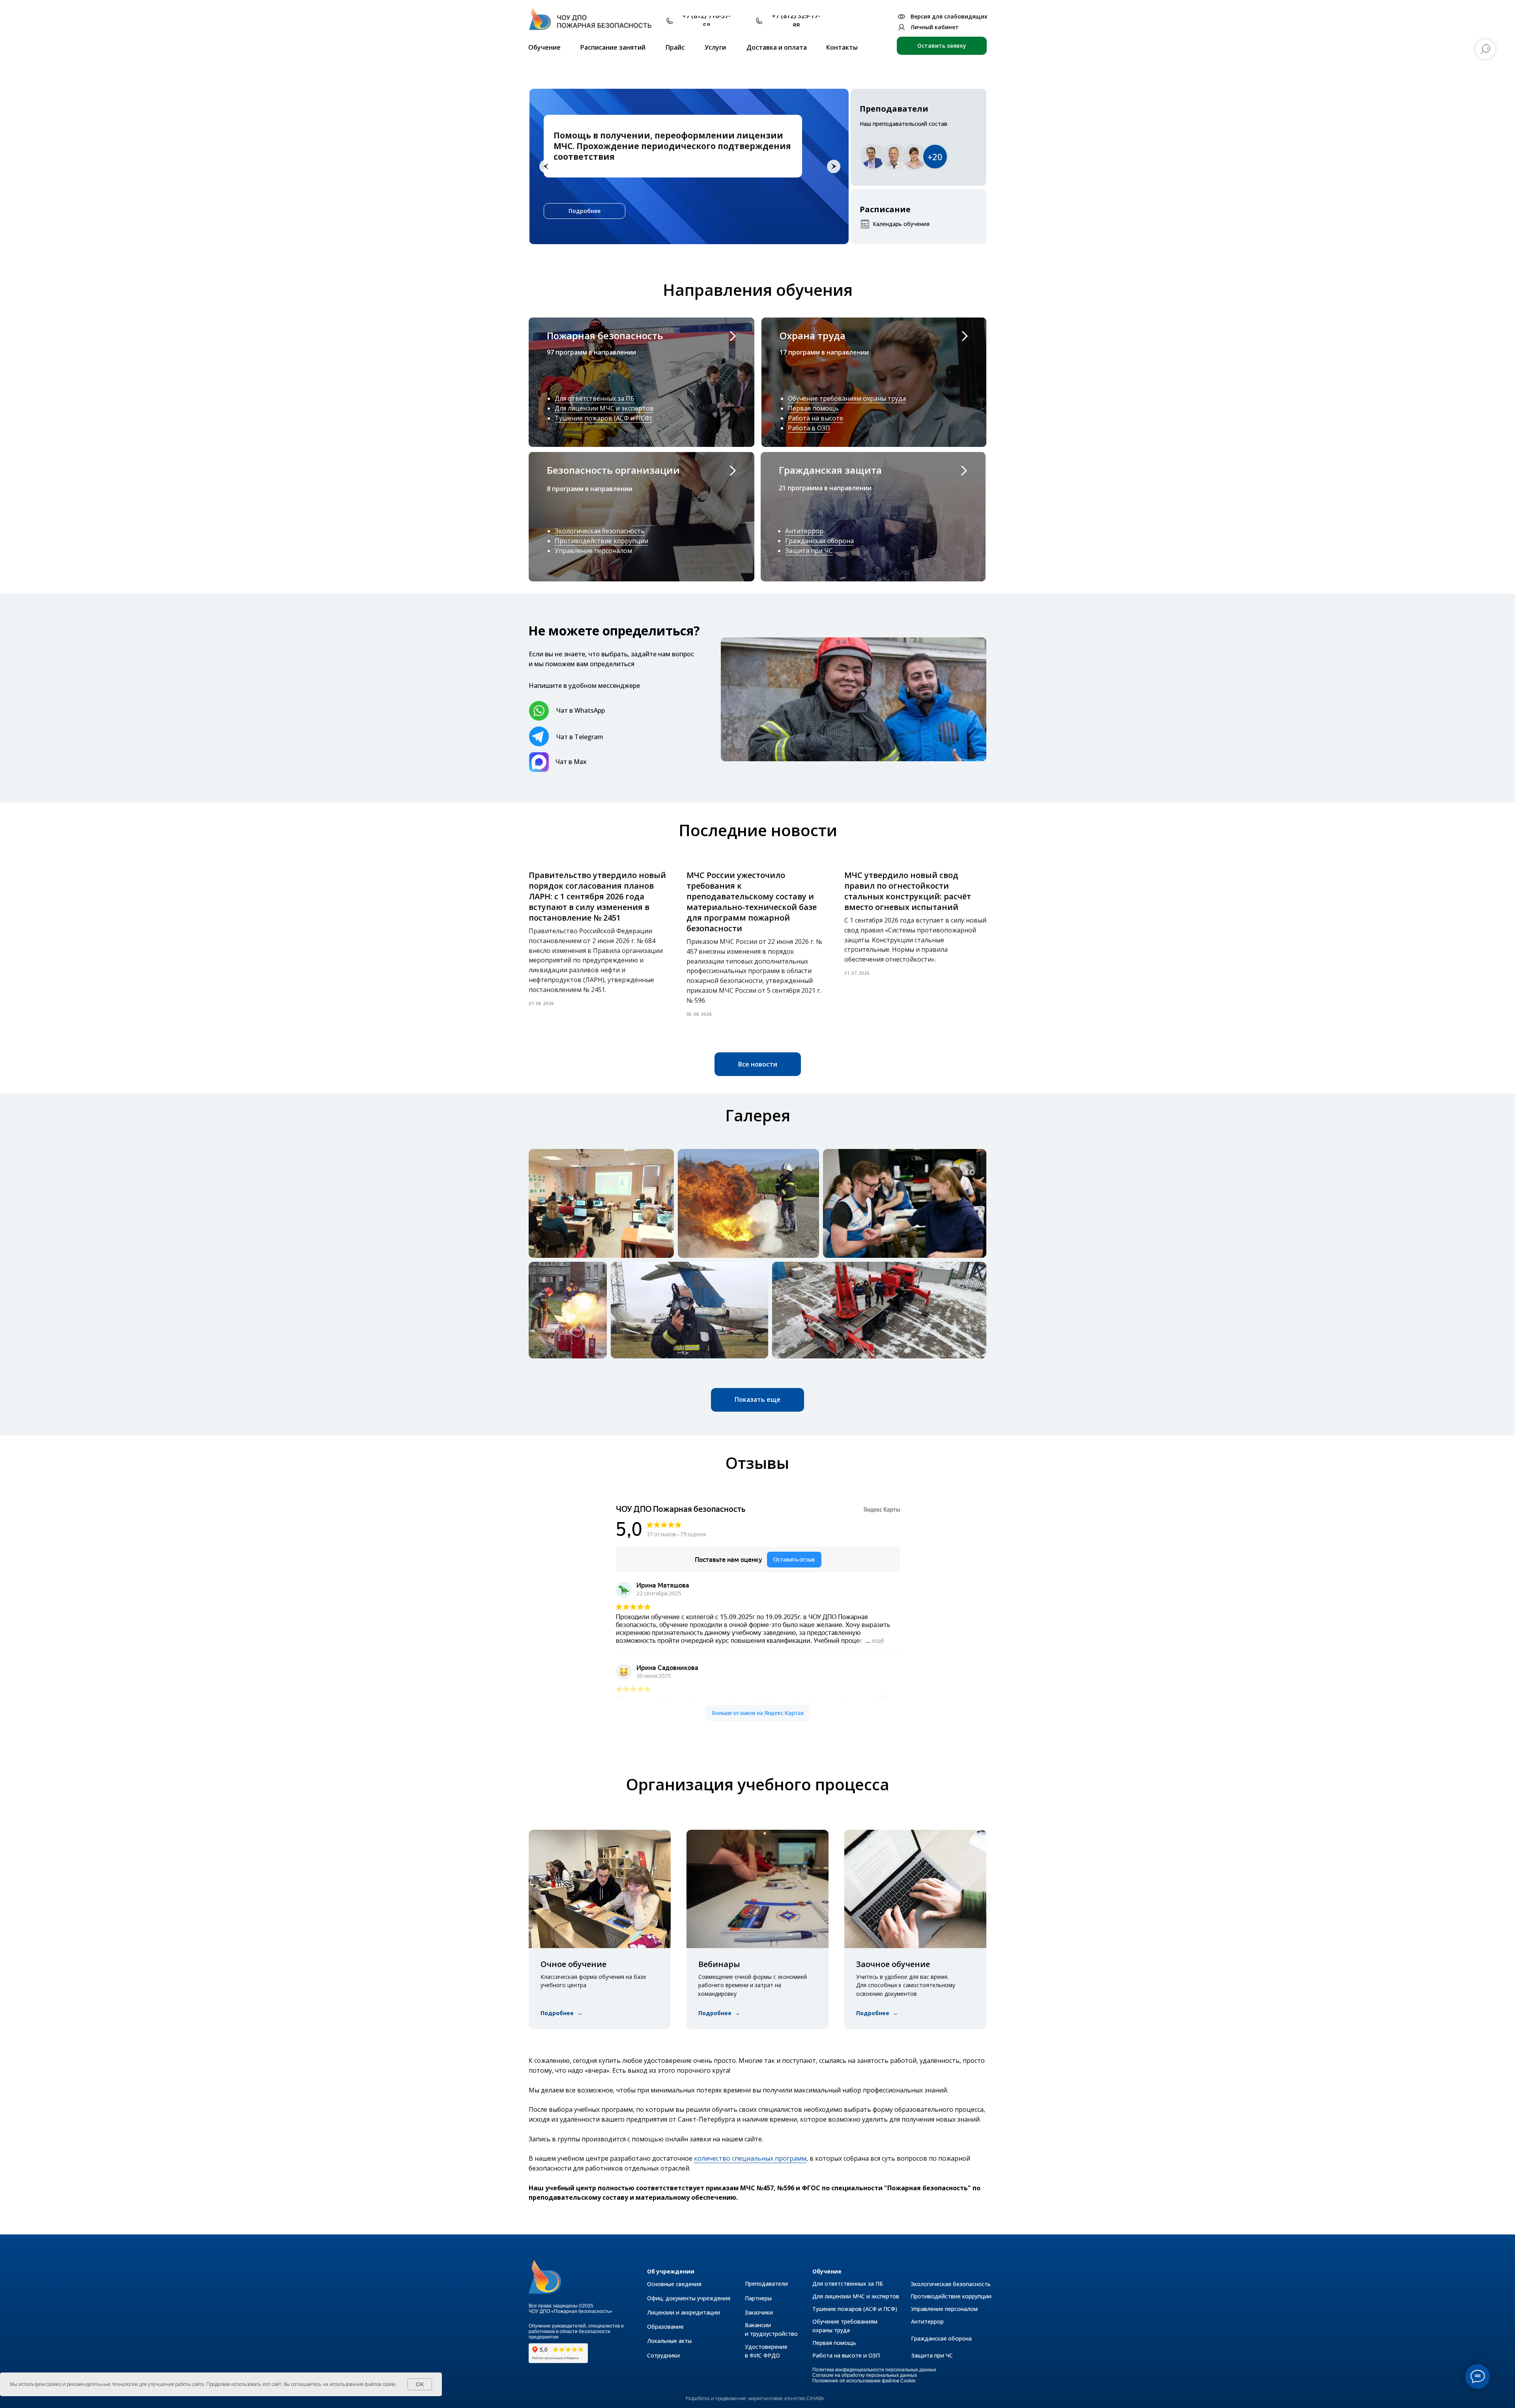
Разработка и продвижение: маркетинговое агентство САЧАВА (755, 2398)
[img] (594, 23)
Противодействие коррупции (601, 541)
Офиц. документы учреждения (689, 2298)
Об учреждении (671, 2271)
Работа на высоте (815, 418)
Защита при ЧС (809, 551)
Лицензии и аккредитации (684, 2312)
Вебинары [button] (719, 1964)
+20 (935, 157)
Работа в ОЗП (809, 428)
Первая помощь (813, 408)
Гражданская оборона (819, 541)
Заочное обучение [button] (893, 1964)
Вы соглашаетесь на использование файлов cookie (340, 2384)
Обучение (827, 2271)
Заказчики (759, 2312)
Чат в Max (571, 762)
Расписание (885, 209)
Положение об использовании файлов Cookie (864, 2381)
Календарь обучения (901, 224)
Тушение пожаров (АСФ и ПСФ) (603, 418)
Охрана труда (813, 335)
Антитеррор (804, 531)
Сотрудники (663, 2355)
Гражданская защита (830, 470)
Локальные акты (669, 2341)
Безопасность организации (613, 470)
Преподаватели (894, 109)
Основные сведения (674, 2284)
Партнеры (758, 2298)
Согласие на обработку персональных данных (865, 2375)
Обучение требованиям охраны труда (847, 398)
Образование (665, 2327)
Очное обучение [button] (573, 1964)
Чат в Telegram (580, 737)
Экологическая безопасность (600, 531)
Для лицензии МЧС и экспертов (604, 408)
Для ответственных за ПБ (595, 398)
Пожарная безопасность (605, 335)
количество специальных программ (750, 2158)
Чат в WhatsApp (581, 710)
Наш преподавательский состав (903, 124)
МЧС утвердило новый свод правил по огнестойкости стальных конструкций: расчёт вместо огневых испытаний (908, 891)
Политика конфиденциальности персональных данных (874, 2370)
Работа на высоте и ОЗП (846, 2355)
